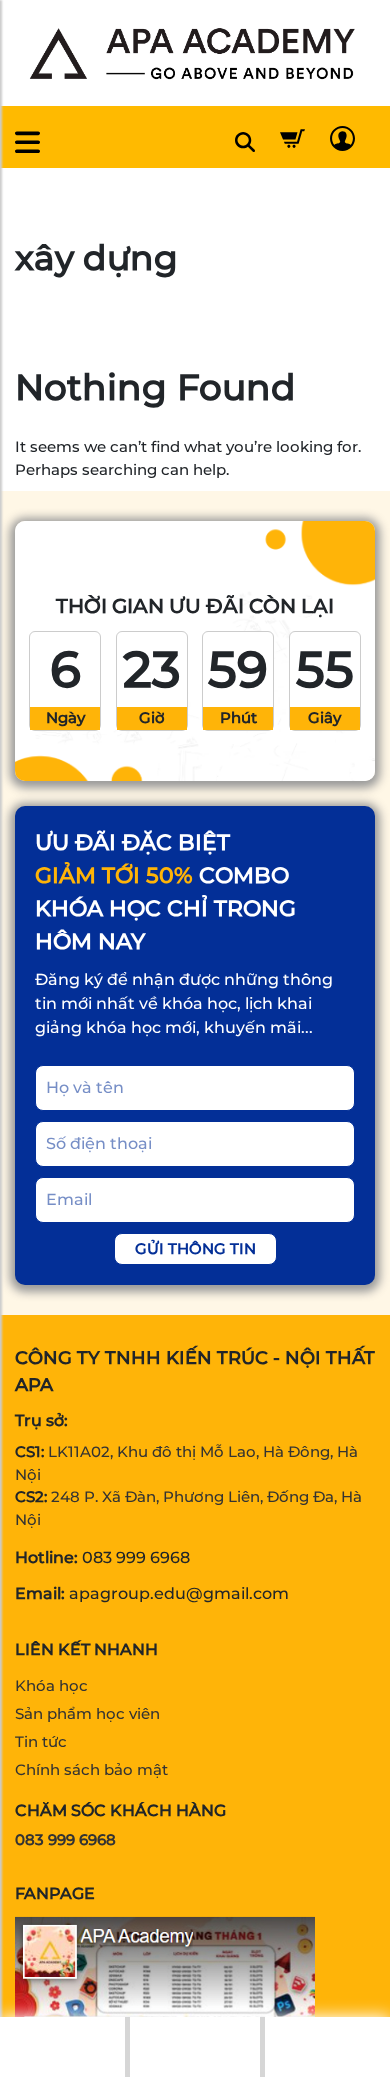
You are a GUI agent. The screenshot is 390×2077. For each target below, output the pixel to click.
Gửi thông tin (195, 1248)
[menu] (27, 142)
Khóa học (51, 1685)
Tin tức (41, 1741)
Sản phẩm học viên (87, 1713)
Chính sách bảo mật (91, 1769)
